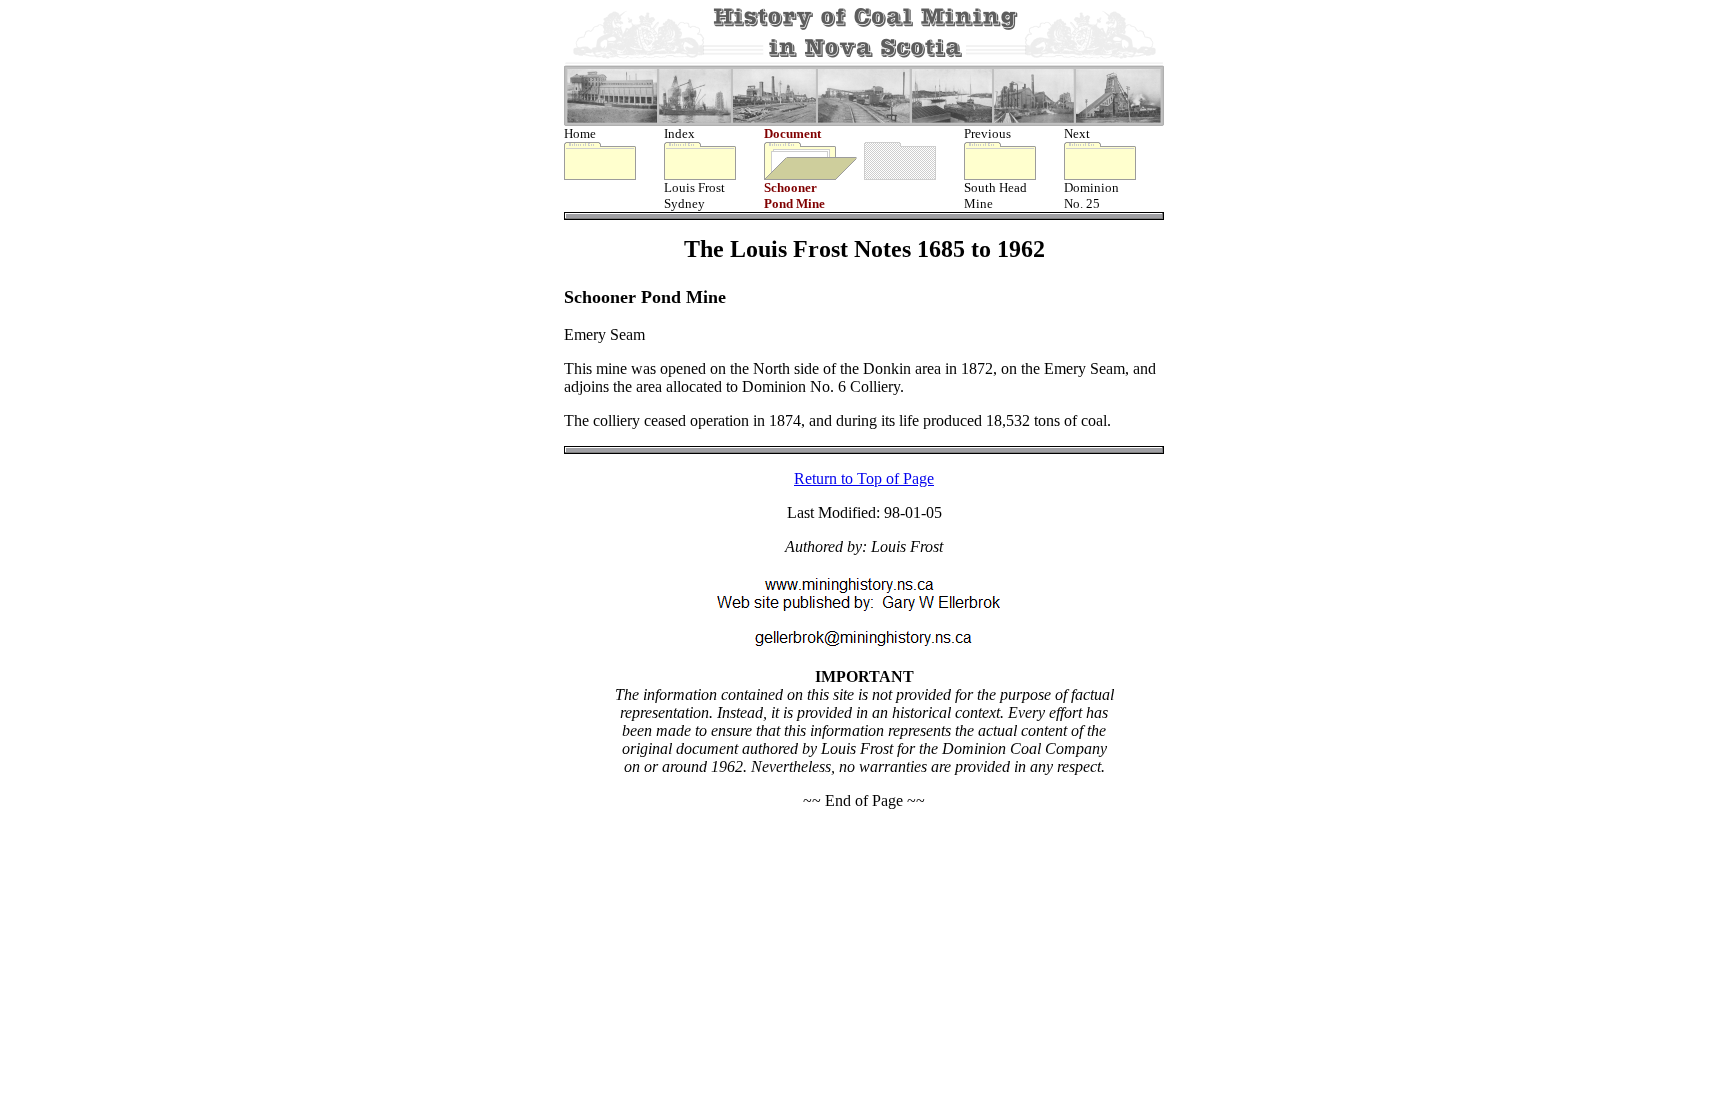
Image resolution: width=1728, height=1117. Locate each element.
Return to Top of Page (864, 478)
